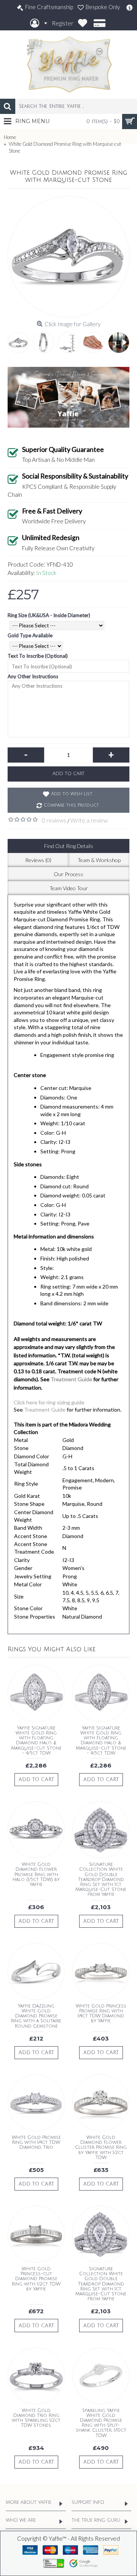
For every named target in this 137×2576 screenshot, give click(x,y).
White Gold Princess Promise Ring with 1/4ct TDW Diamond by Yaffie (101, 2014)
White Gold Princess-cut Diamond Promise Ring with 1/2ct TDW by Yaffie (36, 2279)
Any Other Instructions (33, 676)
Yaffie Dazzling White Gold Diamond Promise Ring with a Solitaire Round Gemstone (36, 2016)
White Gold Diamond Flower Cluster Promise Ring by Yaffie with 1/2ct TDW (101, 2148)
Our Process (68, 874)
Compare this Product (71, 805)
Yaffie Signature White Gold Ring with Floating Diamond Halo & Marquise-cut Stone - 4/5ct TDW (36, 1741)
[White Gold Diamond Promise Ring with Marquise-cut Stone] (68, 257)
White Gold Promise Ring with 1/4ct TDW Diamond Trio (36, 2142)
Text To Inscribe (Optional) (38, 656)
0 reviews (54, 820)
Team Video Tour (69, 888)
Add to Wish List (72, 794)
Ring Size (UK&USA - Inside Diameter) (49, 615)
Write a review (89, 820)
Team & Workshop (99, 860)
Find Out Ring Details (69, 846)
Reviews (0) (38, 860)
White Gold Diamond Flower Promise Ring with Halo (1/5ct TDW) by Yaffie (36, 1875)
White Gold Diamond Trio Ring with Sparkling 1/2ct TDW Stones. (36, 2418)
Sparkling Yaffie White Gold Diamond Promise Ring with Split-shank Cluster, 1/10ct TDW (101, 2423)
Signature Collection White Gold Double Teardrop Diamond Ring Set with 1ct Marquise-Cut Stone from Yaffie (101, 1879)
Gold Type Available (30, 635)
